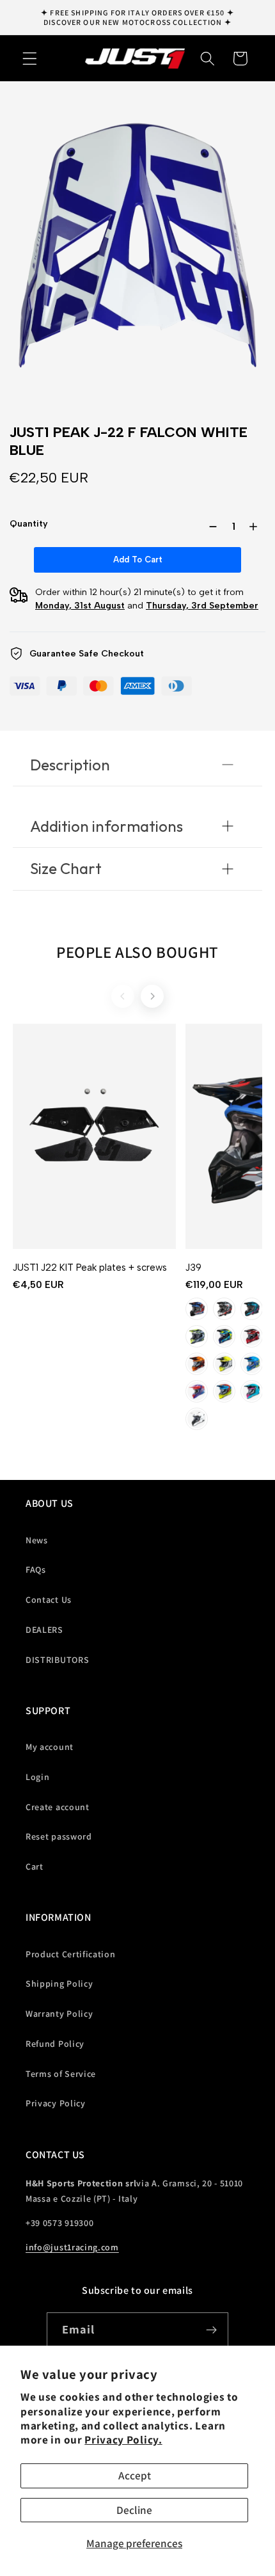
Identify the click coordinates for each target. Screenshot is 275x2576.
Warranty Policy (59, 2014)
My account (50, 1747)
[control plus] (256, 527)
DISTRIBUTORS (57, 1660)
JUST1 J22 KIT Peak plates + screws (90, 1268)
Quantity (29, 524)
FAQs (36, 1570)
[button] (30, 59)
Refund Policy (55, 2044)
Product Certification (71, 1954)
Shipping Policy (59, 1984)
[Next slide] (152, 996)
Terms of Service (61, 2074)
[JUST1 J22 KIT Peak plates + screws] (94, 1136)
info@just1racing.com (72, 2247)
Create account (58, 1807)
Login (37, 1777)
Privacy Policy (56, 2103)
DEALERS (44, 1630)
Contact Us (49, 1600)
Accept (135, 2475)
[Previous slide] (123, 996)
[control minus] (210, 527)
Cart (35, 1866)
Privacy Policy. (123, 2439)
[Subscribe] (212, 2330)
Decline (134, 2510)
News (37, 1540)
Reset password (59, 1836)
